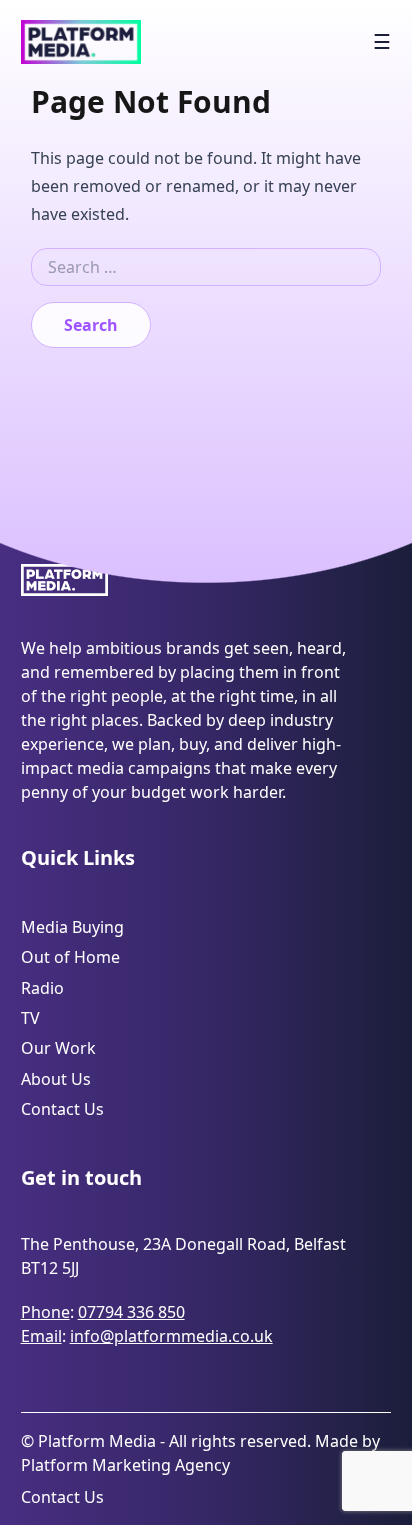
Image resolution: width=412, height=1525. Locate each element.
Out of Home (70, 957)
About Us (56, 1079)
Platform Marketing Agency (125, 1465)
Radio (42, 988)
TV (30, 1018)
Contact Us (62, 1109)
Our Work (58, 1048)
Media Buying (72, 927)
